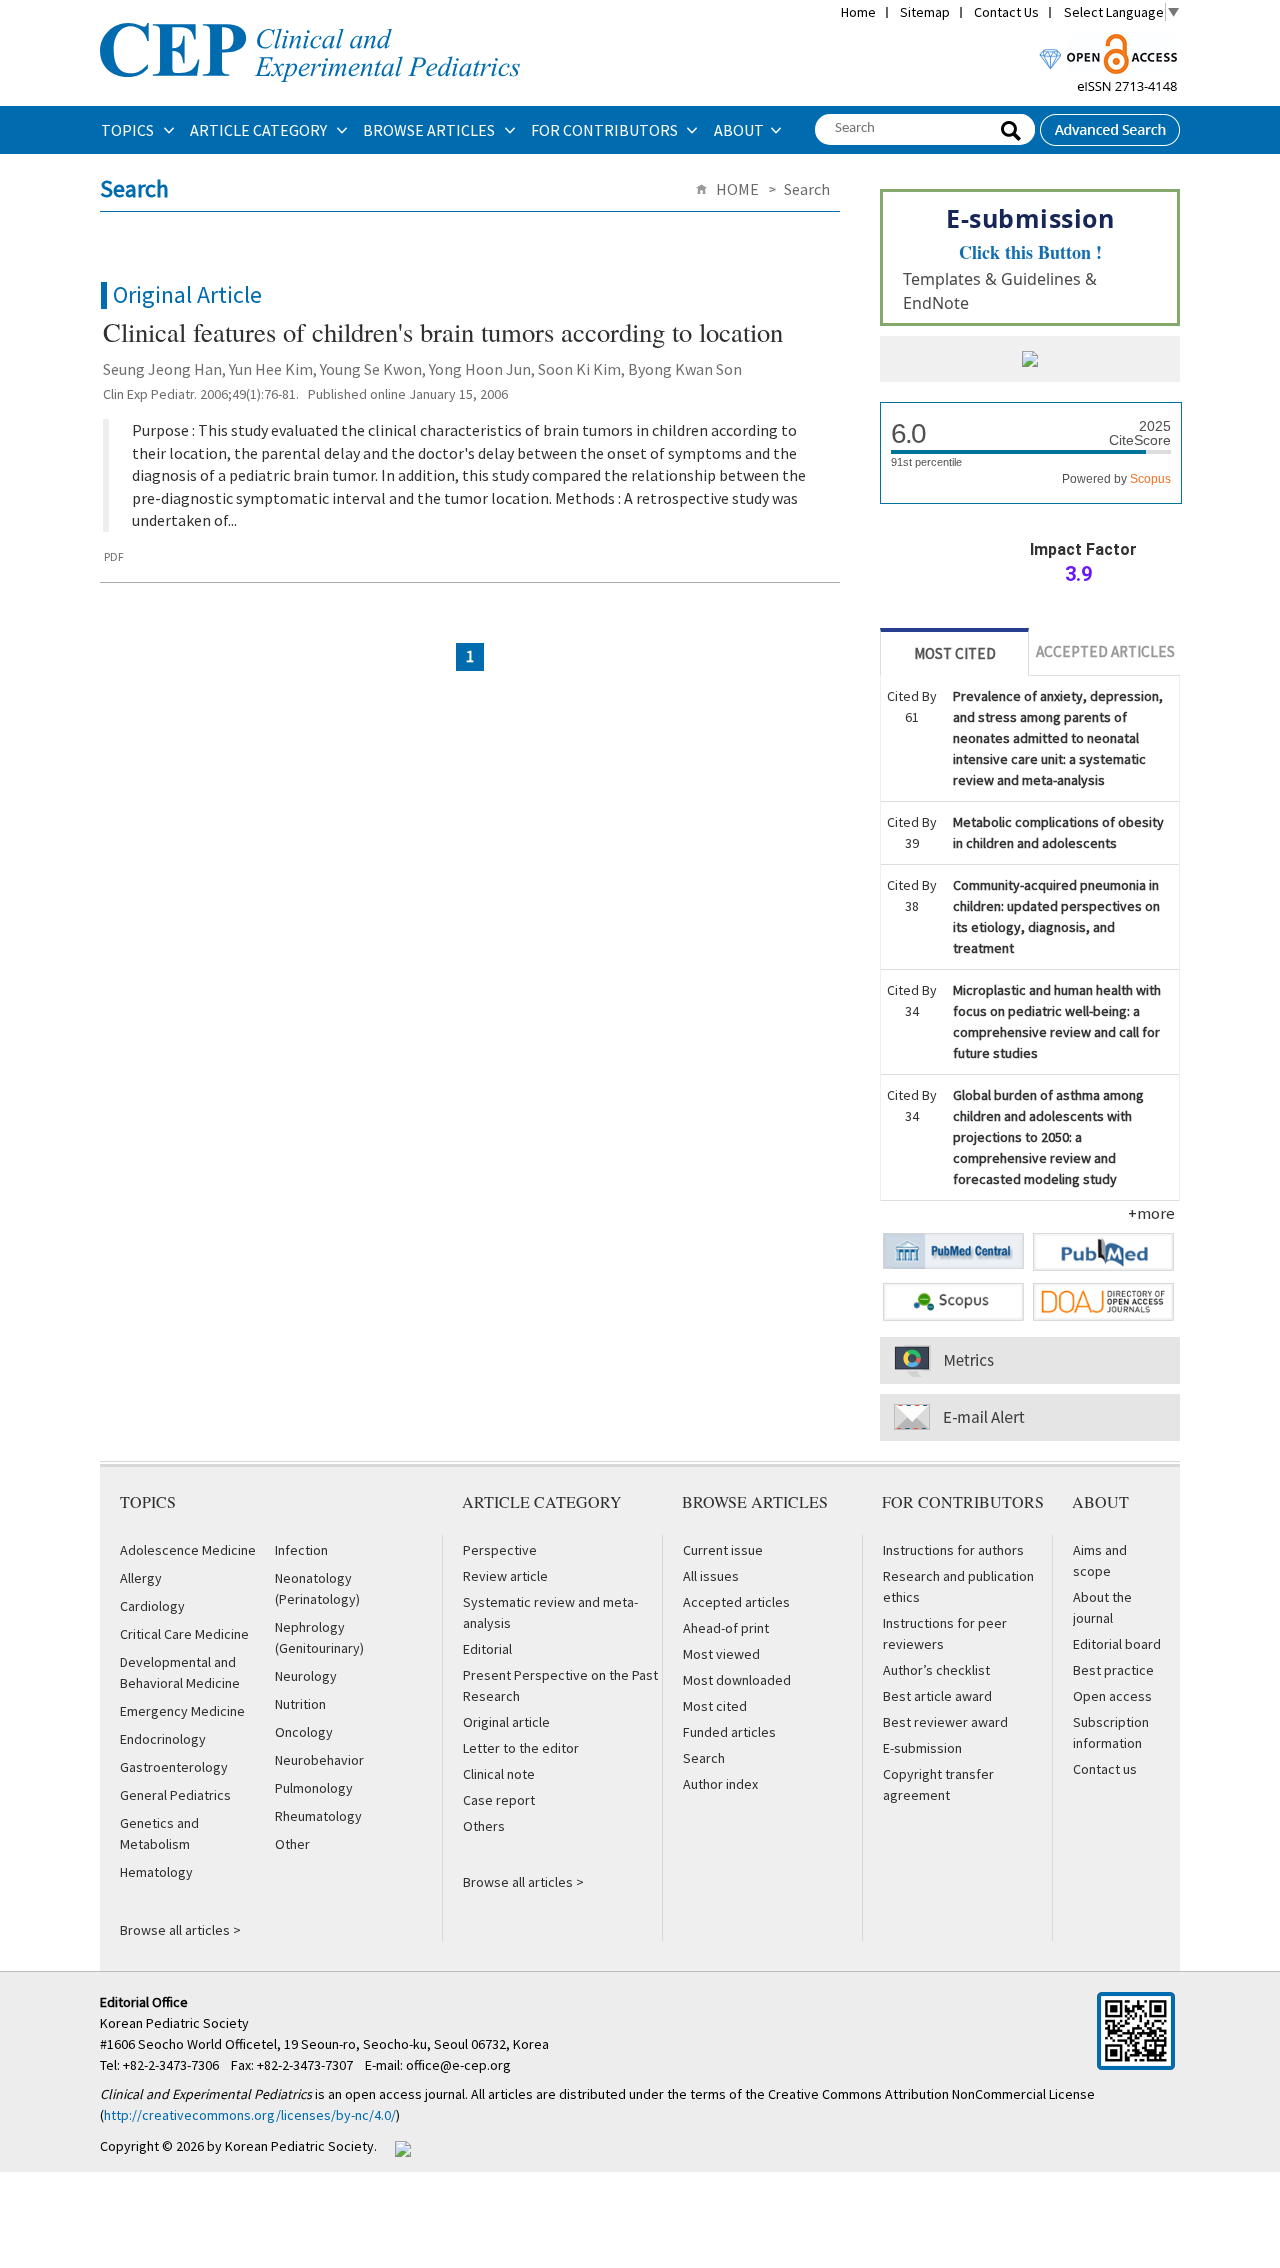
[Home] (310, 21)
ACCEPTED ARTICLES (1105, 651)
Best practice (1113, 1670)
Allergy (141, 1578)
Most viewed (721, 1654)
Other (292, 1844)
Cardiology (152, 1606)
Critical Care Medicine (184, 1634)
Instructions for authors (953, 1550)
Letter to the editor (521, 1748)
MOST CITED (955, 653)
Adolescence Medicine (188, 1550)
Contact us (1105, 1769)
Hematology (156, 1872)
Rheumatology (318, 1816)
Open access (1112, 1696)
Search (704, 1758)
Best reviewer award (945, 1722)
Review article (505, 1576)
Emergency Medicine (182, 1711)
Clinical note (499, 1774)
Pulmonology (314, 1788)
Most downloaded (737, 1680)
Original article (506, 1722)
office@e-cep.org (460, 2065)
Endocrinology (163, 1739)
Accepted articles (736, 1602)
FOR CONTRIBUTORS (606, 130)
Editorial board (1117, 1644)
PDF (114, 556)
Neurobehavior (319, 1760)
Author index (720, 1784)
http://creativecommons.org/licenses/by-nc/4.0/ (250, 2115)
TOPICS (129, 130)
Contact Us (1006, 12)
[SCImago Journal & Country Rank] (1030, 361)
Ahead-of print (726, 1628)
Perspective (500, 1550)
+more (1151, 1213)
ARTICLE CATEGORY (260, 130)
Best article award (937, 1696)
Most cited (715, 1706)
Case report (499, 1800)
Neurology (306, 1676)
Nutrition (300, 1704)
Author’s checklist (936, 1670)
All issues (711, 1576)
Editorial (487, 1649)
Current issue (723, 1550)
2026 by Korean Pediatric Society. (276, 2146)
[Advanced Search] (1110, 124)
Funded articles (729, 1732)
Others (484, 1826)
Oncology (304, 1732)
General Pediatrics (175, 1795)
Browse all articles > (180, 1930)
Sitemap (925, 12)
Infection (301, 1550)
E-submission (922, 1748)
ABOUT (739, 130)
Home (858, 12)
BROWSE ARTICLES (430, 130)
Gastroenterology (174, 1767)
